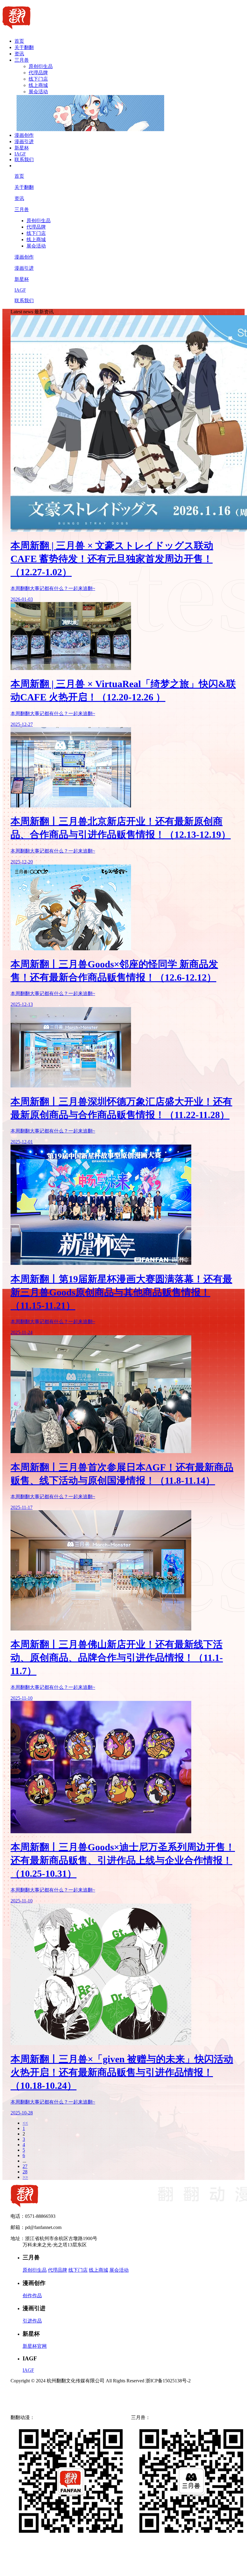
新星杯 (22, 148)
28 (25, 2172)
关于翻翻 (24, 47)
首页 (19, 41)
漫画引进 (24, 141)
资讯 (19, 54)
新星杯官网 (35, 2346)
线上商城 (38, 85)
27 (25, 2166)
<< (25, 2123)
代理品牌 (38, 73)
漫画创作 (24, 135)
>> (25, 2177)
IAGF (20, 154)
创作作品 (32, 2296)
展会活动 (38, 92)
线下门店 (38, 79)
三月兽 (22, 60)
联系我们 (24, 160)
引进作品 (32, 2321)
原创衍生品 (41, 66)
